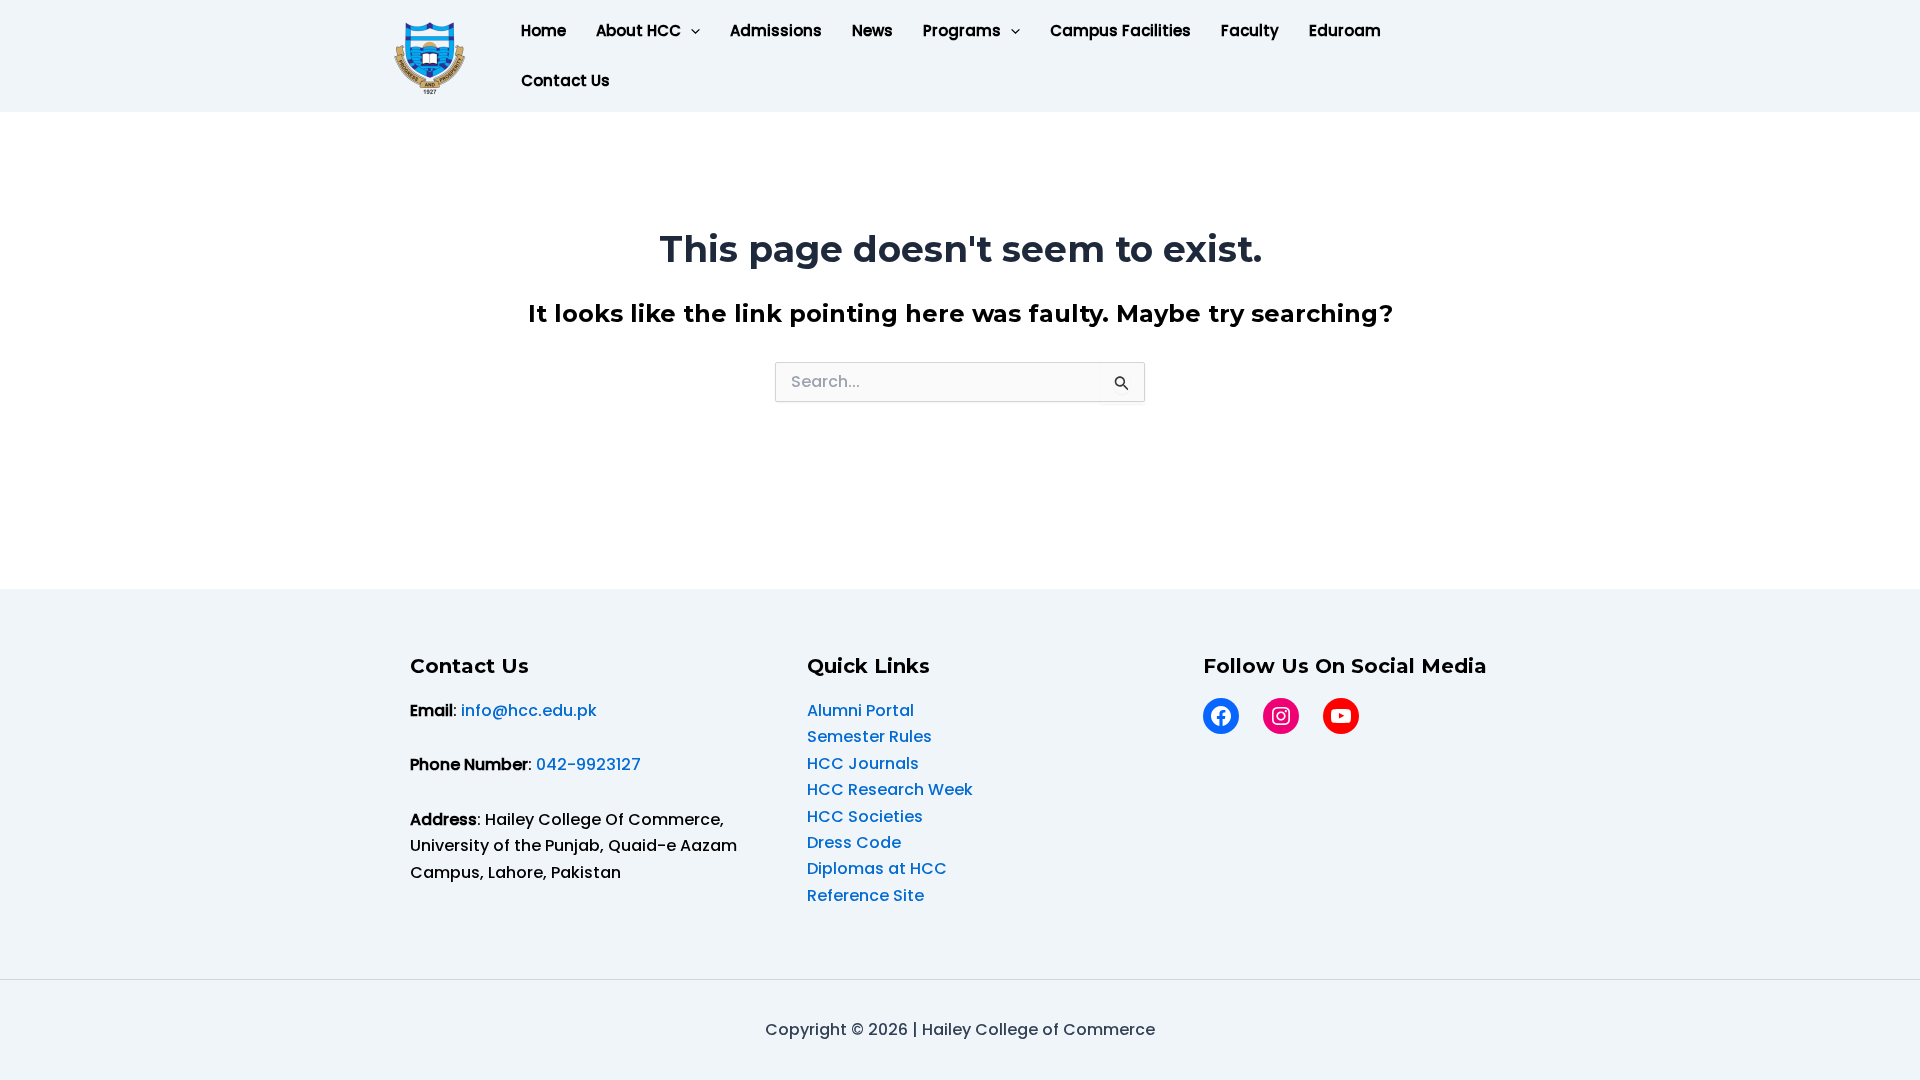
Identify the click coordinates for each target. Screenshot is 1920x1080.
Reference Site (865, 895)
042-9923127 (588, 764)
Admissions (776, 30)
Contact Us (565, 80)
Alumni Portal (860, 710)
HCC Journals (863, 763)
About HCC (638, 30)
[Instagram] (1281, 716)
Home (543, 30)
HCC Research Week (890, 789)
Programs (962, 30)
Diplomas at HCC (877, 868)
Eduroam (1345, 30)
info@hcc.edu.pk (529, 710)
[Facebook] (1221, 716)
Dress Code (854, 842)
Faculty (1250, 30)
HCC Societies (865, 816)
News (872, 30)
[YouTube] (1341, 716)
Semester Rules (869, 736)
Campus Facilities (1120, 30)
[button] (690, 31)
